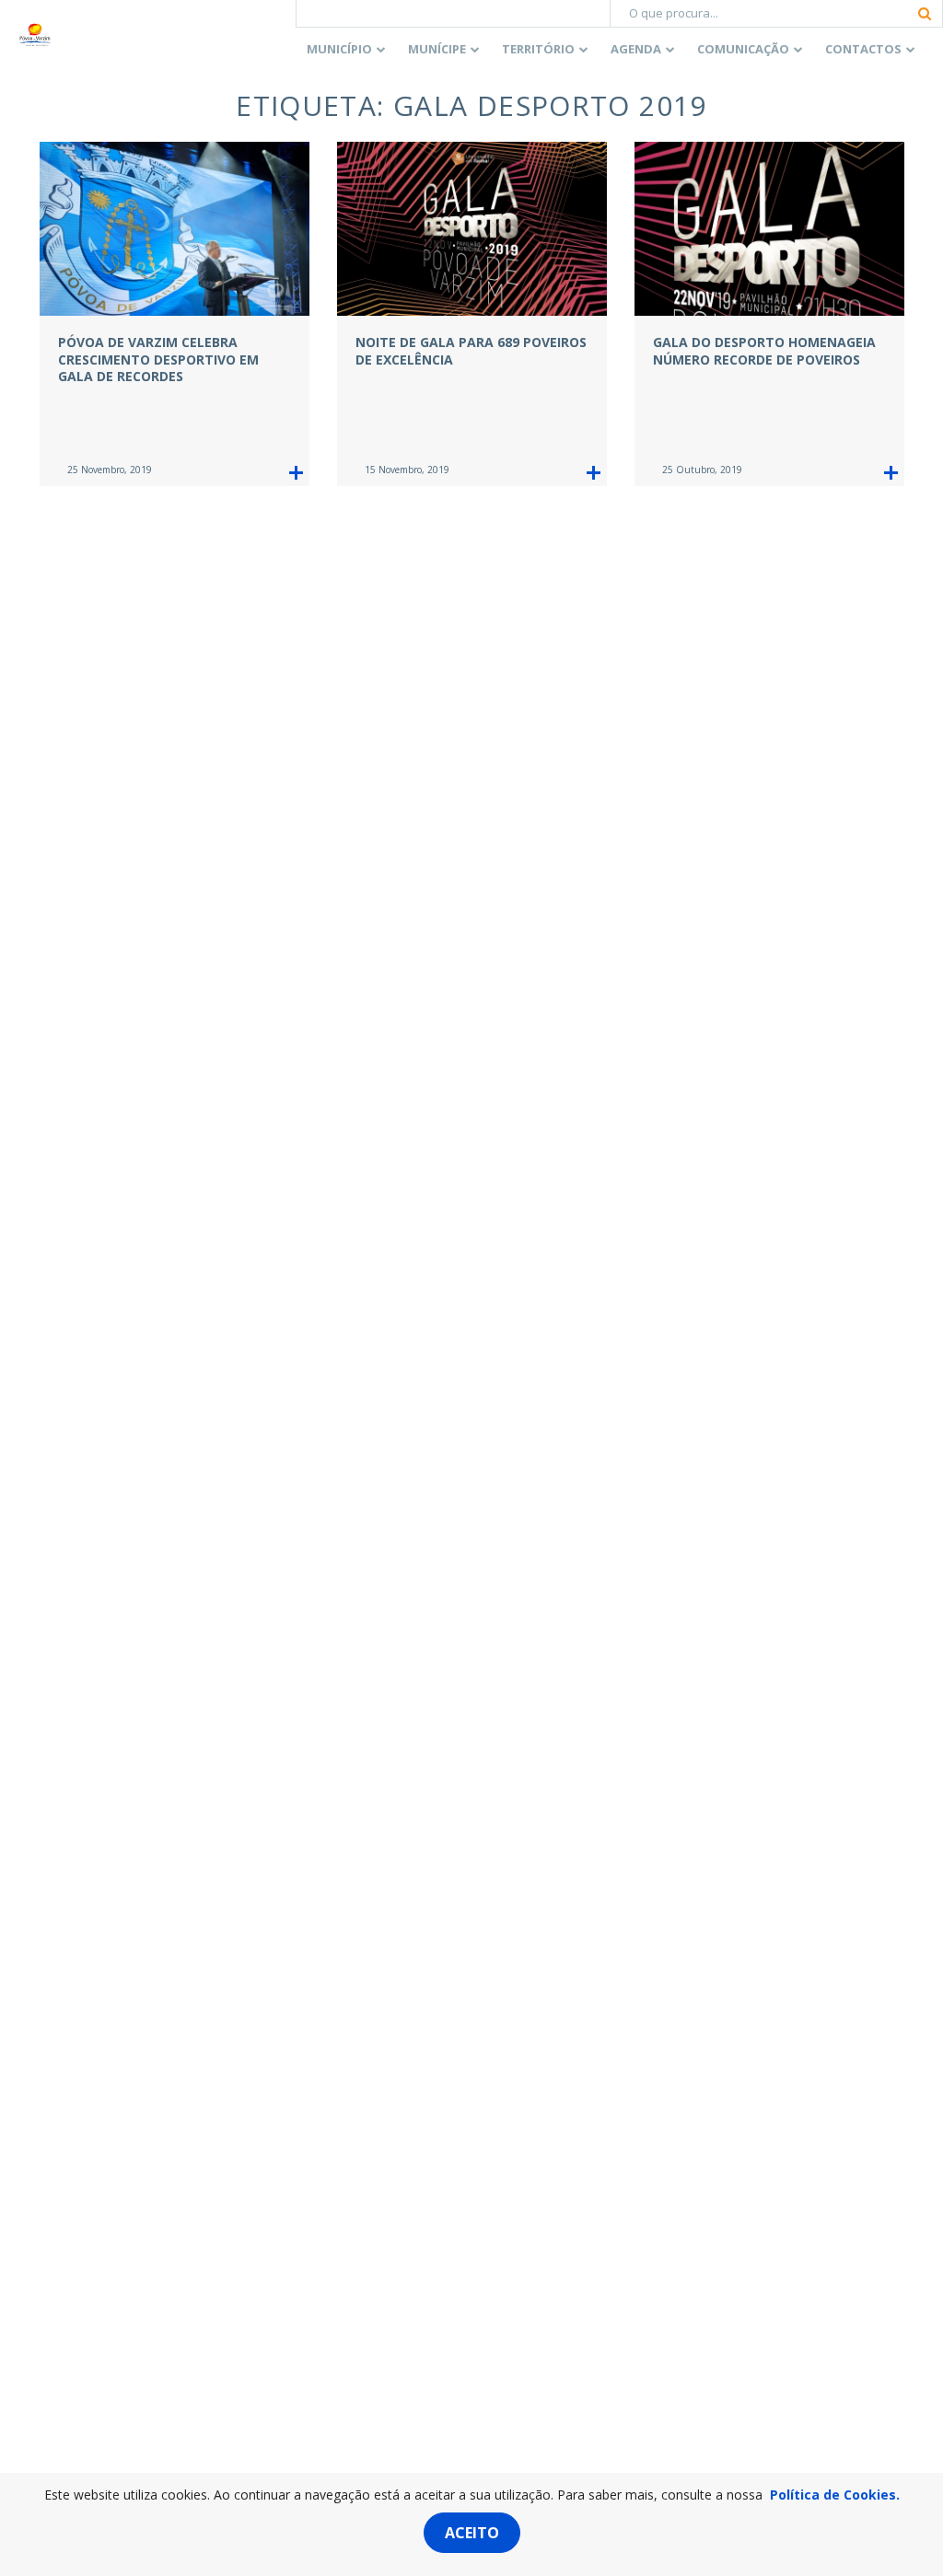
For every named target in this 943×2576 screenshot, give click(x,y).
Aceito (472, 2533)
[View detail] (296, 473)
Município (339, 49)
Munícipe (437, 49)
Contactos (863, 49)
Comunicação (743, 49)
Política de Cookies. (835, 2495)
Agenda (636, 49)
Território (538, 49)
